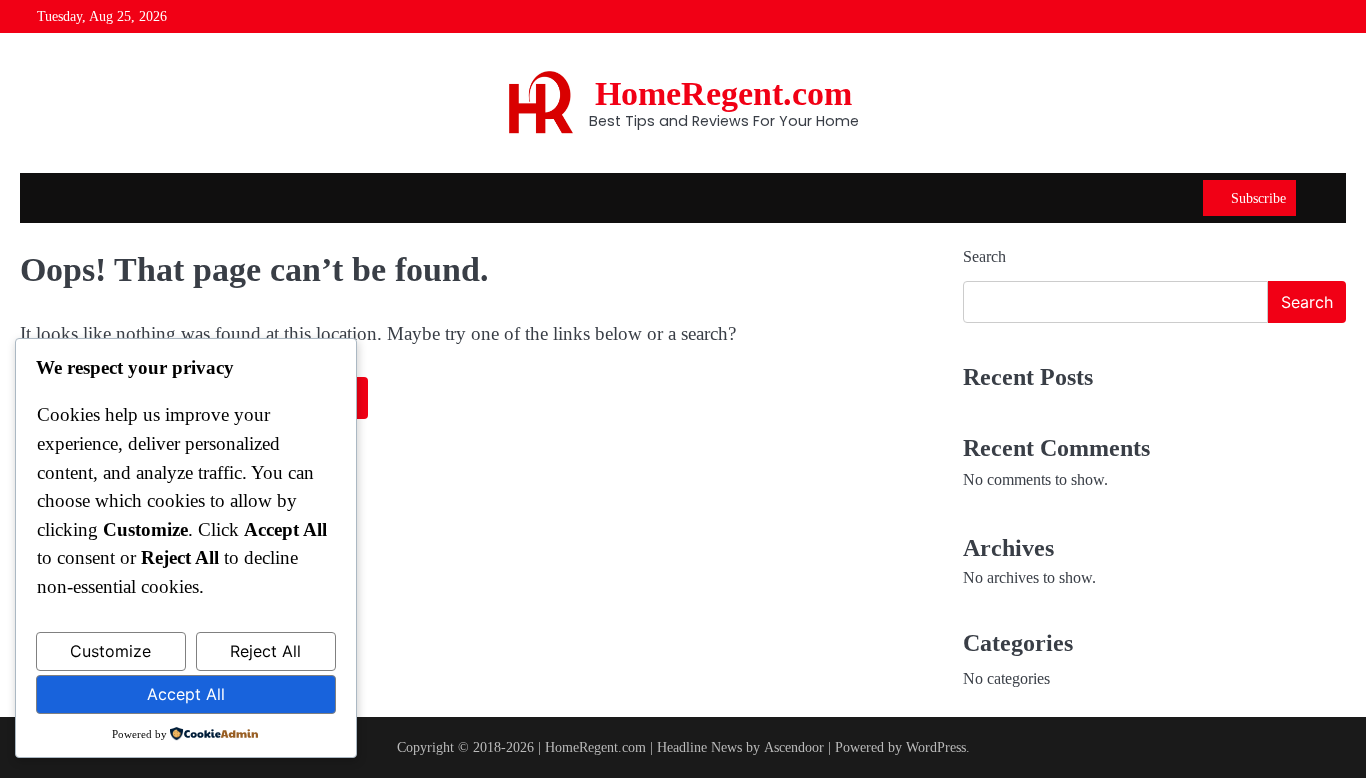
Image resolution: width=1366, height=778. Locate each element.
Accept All (186, 694)
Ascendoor (794, 747)
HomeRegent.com (723, 93)
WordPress (936, 747)
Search (984, 256)
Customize (110, 651)
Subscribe (1258, 198)
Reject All (265, 651)
